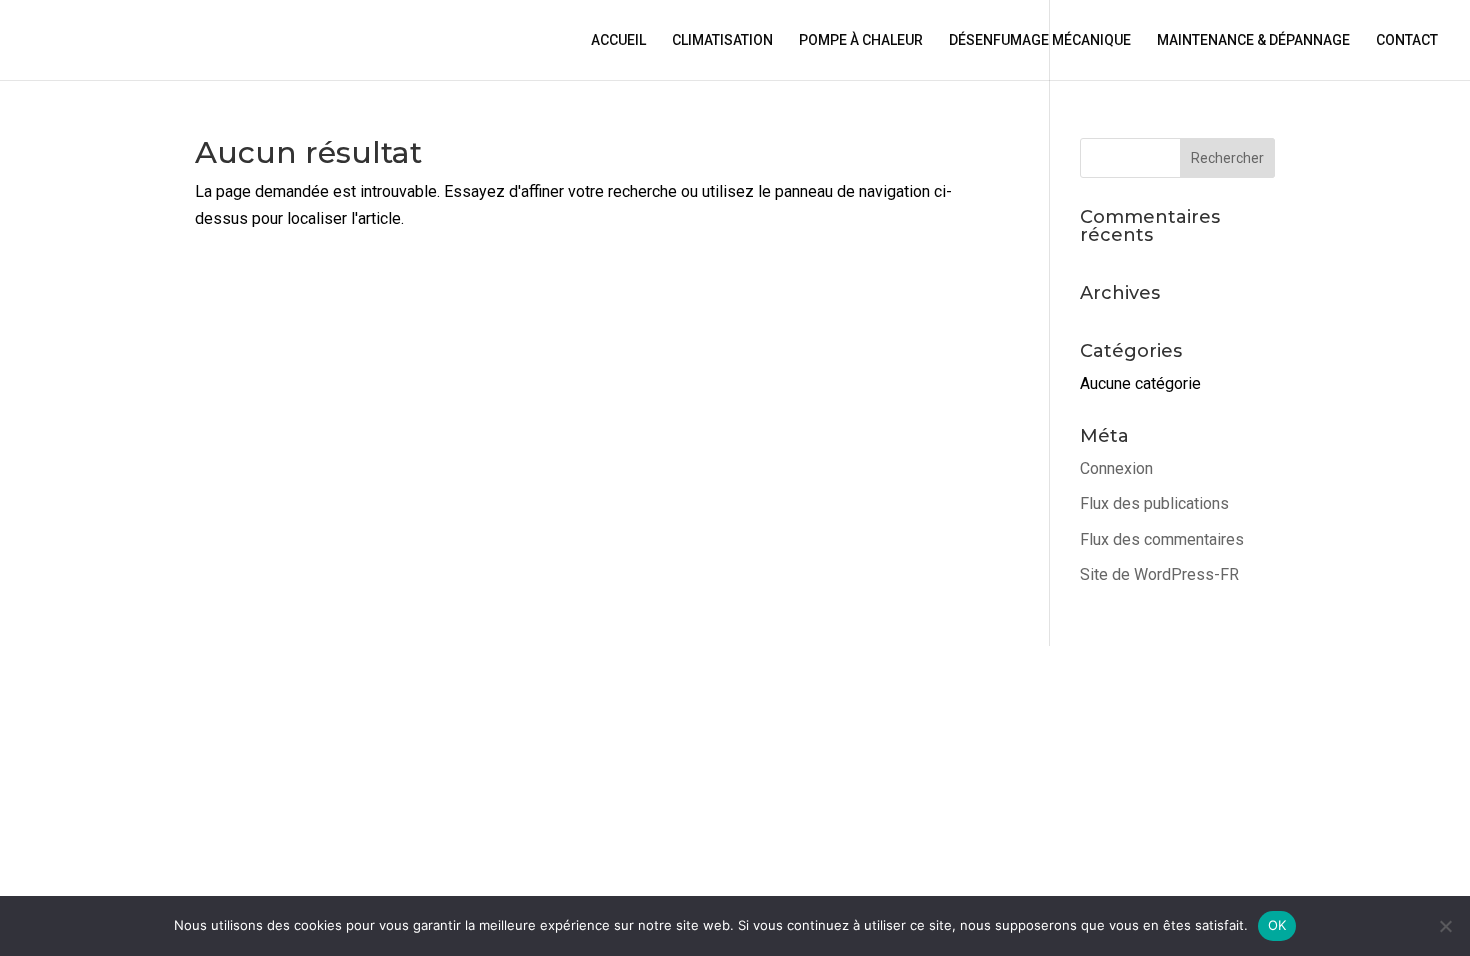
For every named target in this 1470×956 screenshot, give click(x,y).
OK (1277, 925)
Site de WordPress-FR (1159, 574)
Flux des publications (1154, 503)
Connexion (1116, 468)
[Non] (1445, 926)
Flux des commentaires (1162, 539)
